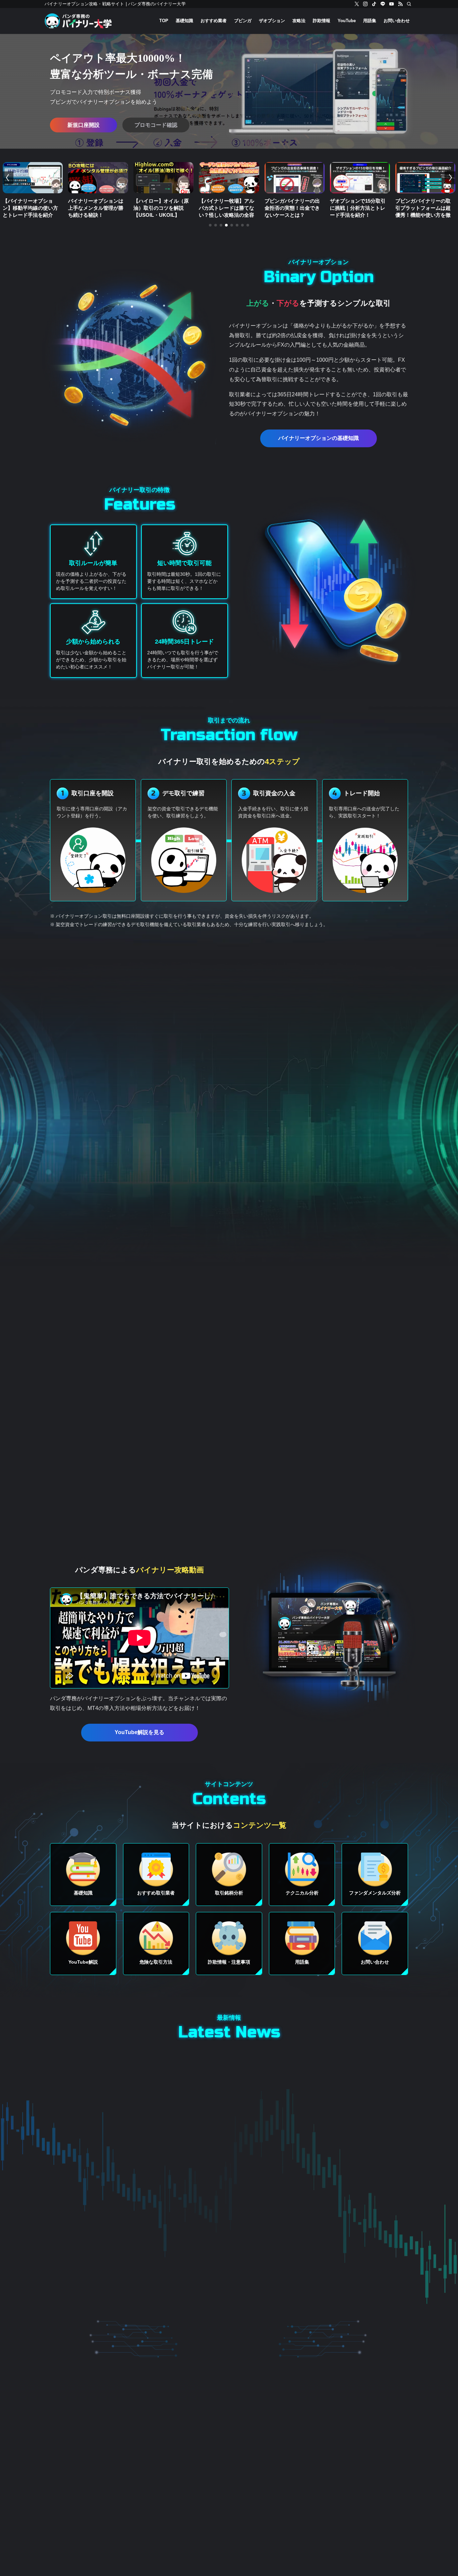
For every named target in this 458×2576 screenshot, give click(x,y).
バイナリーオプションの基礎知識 (319, 438)
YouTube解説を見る (139, 1732)
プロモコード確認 (156, 125)
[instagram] (365, 4)
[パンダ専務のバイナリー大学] (78, 21)
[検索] (409, 4)
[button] (210, 225)
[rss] (400, 4)
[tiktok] (374, 4)
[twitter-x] (357, 4)
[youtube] (392, 4)
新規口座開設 (83, 125)
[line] (383, 4)
